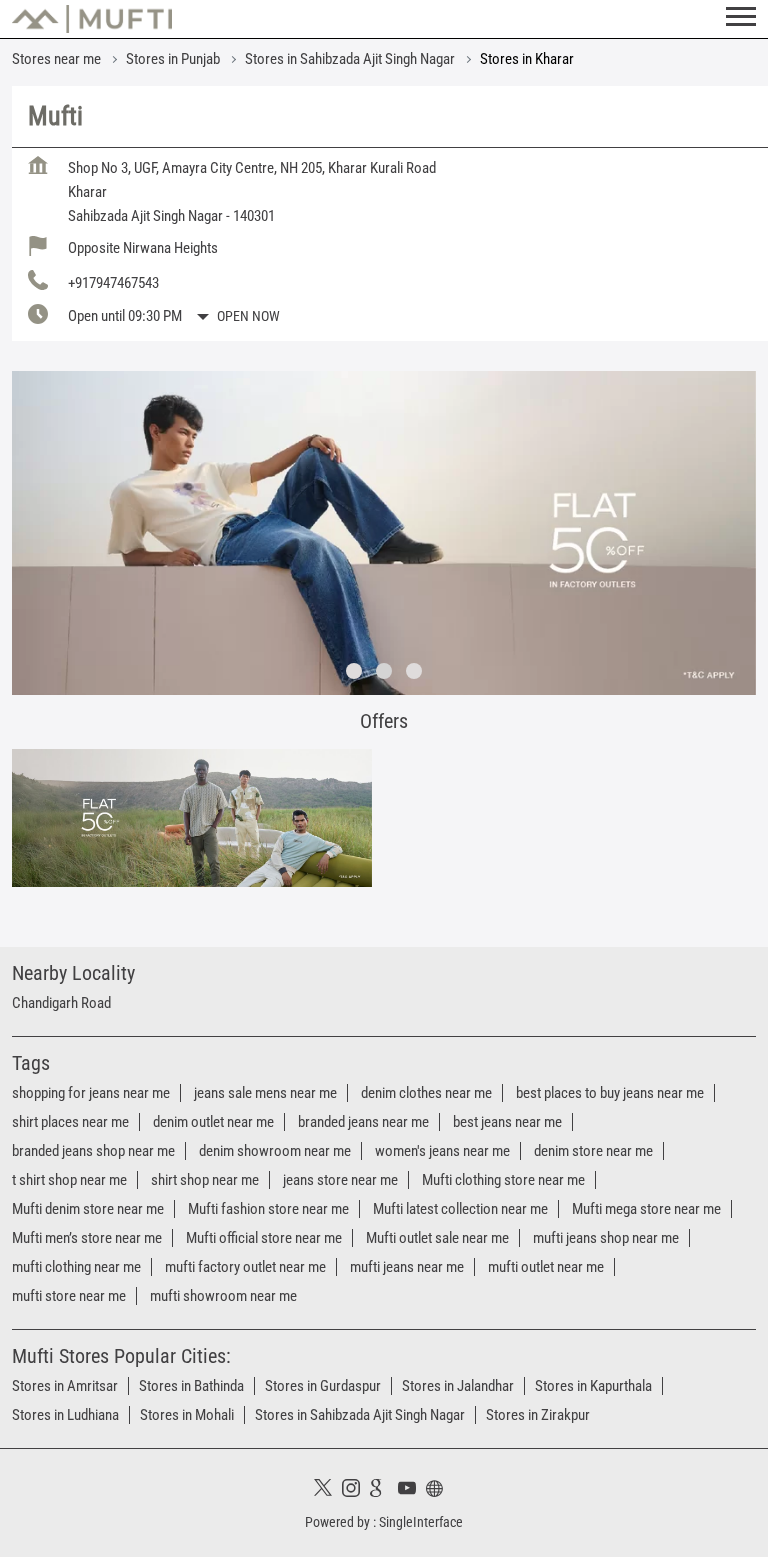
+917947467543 (113, 283)
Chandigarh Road (61, 1003)
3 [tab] (414, 671)
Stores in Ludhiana (65, 1415)
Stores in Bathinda (191, 1386)
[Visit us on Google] (384, 1491)
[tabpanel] (384, 533)
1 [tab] (354, 671)
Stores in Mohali (187, 1415)
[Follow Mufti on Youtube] (412, 1491)
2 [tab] (384, 671)
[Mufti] (92, 19)
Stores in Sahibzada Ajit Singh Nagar (360, 1415)
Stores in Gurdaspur (323, 1386)
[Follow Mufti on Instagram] (356, 1491)
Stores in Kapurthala (593, 1386)
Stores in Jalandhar (458, 1386)
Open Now (248, 316)
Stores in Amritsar (65, 1386)
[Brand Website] (440, 1491)
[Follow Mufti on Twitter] (328, 1491)
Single (421, 1522)
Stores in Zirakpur (538, 1415)
